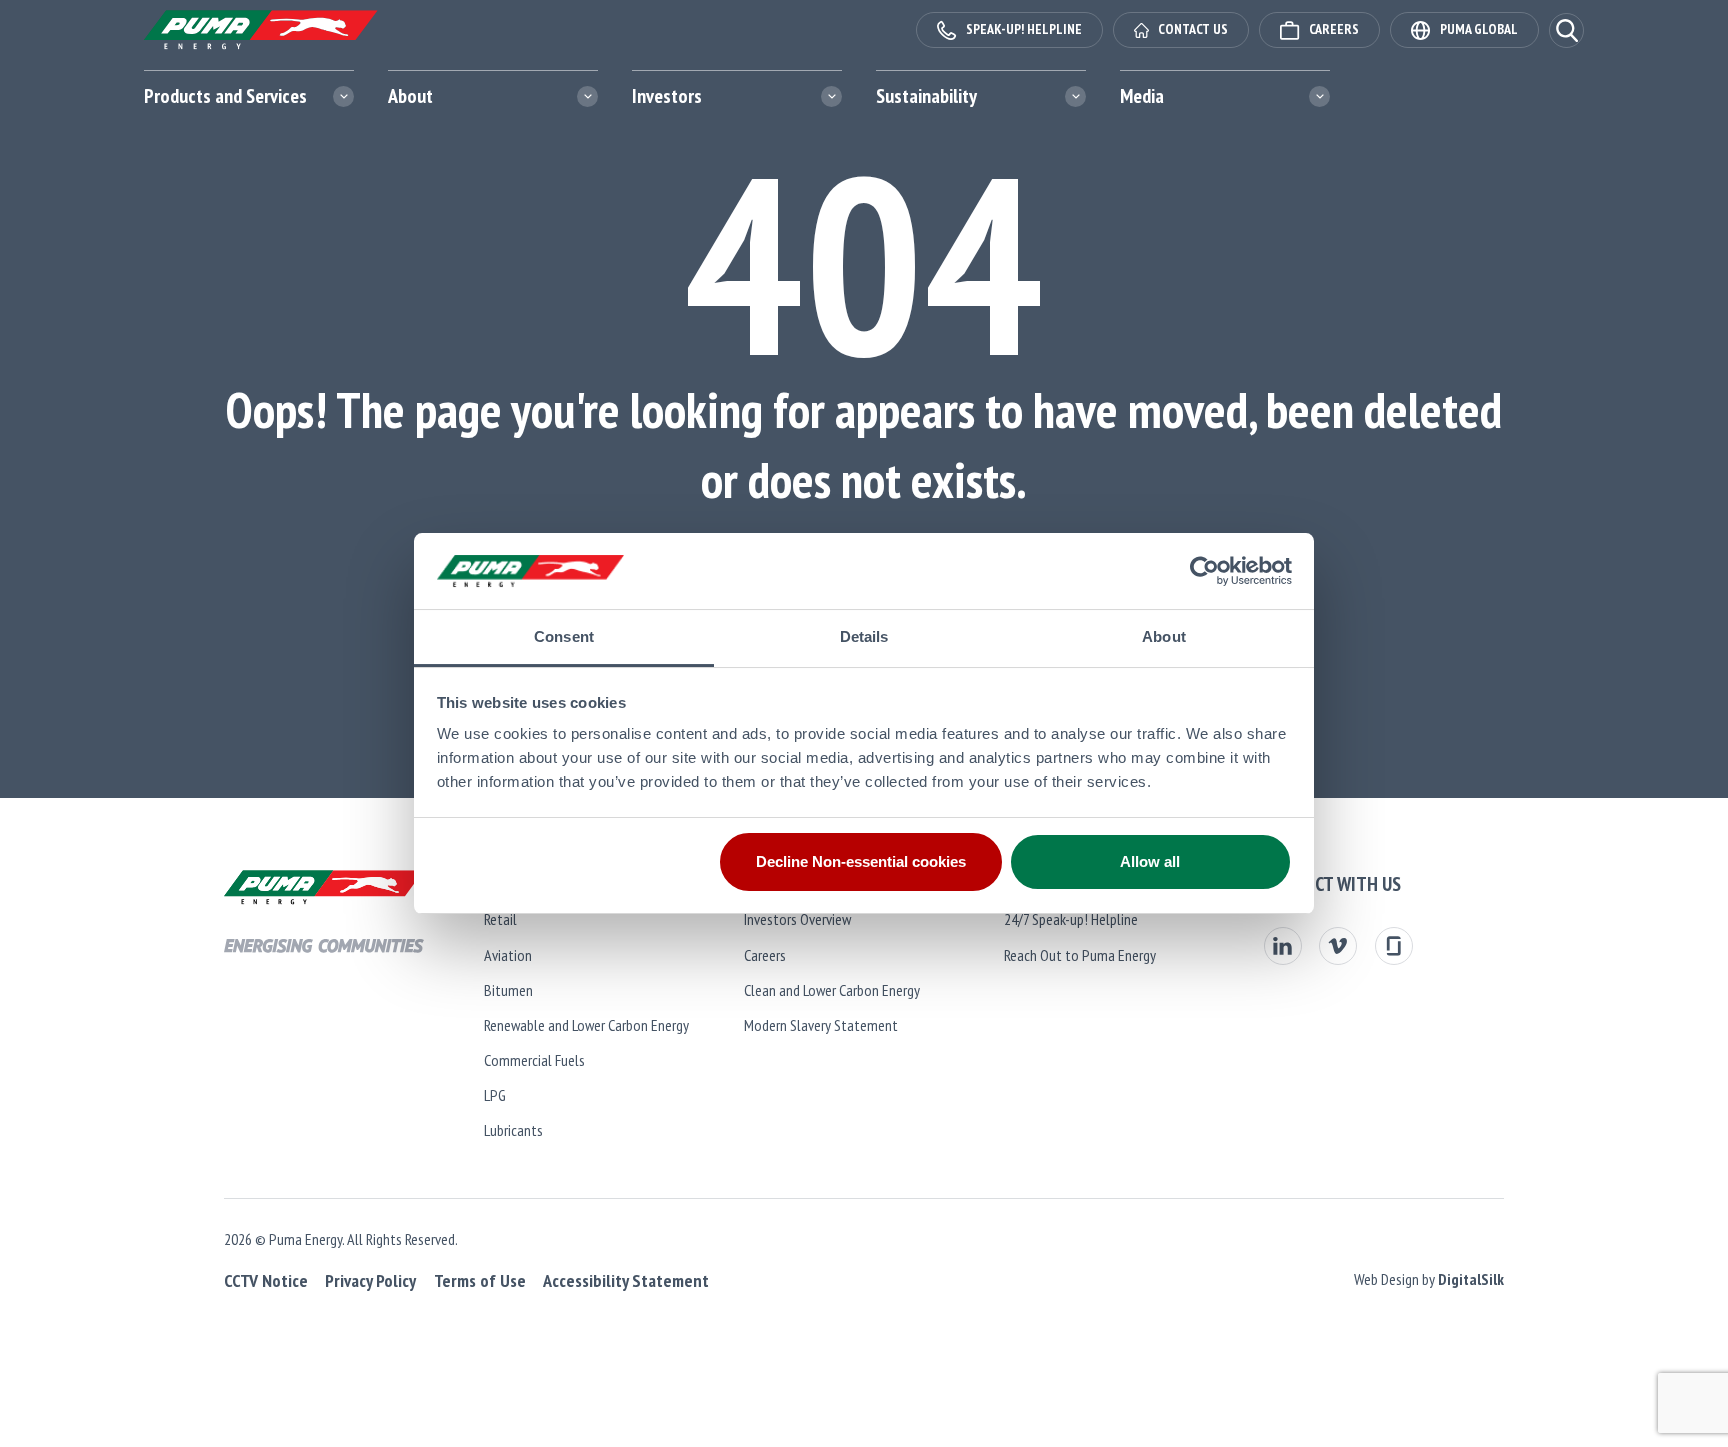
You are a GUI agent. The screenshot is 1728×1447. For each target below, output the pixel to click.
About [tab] (1164, 636)
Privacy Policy (370, 1280)
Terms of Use (480, 1280)
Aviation (508, 955)
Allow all (1150, 861)
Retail (500, 919)
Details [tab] (864, 636)
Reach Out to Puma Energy (1080, 955)
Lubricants (513, 1130)
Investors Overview (797, 919)
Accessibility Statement (626, 1280)
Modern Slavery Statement (821, 1025)
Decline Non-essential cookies (861, 861)
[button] (1566, 30)
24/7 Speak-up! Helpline (1071, 919)
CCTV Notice (266, 1280)
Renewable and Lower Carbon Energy (586, 1025)
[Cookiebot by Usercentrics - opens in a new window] (1204, 571)
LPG (495, 1095)
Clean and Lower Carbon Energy (832, 990)
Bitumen (508, 990)
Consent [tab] (564, 636)
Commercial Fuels (534, 1060)
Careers (765, 955)
